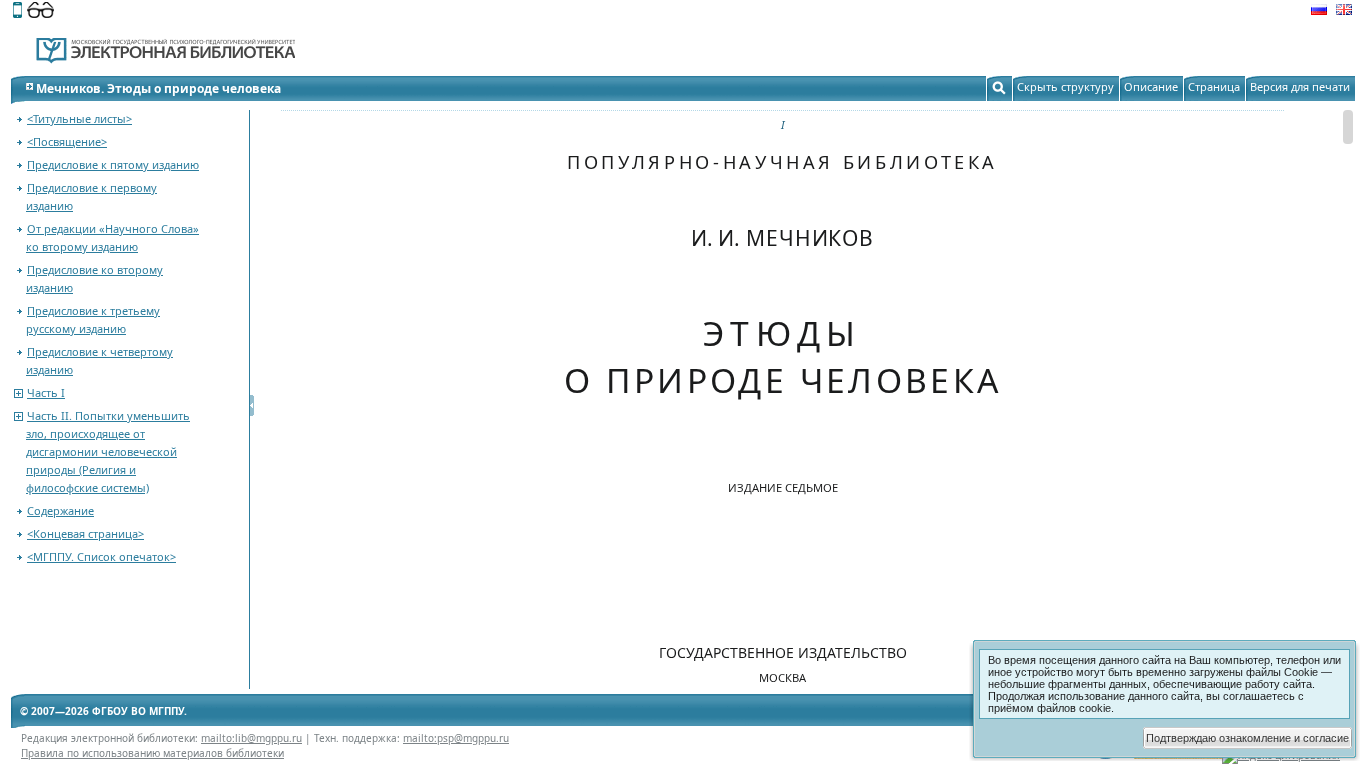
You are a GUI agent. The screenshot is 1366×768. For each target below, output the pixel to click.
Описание (1151, 86)
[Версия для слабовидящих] (40, 12)
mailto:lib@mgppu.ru (251, 738)
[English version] (1344, 12)
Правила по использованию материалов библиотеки (152, 753)
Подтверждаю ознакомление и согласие (1247, 738)
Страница (1214, 86)
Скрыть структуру (1065, 86)
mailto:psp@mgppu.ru (456, 738)
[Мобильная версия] (17, 12)
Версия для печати (1300, 86)
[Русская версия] (1319, 12)
